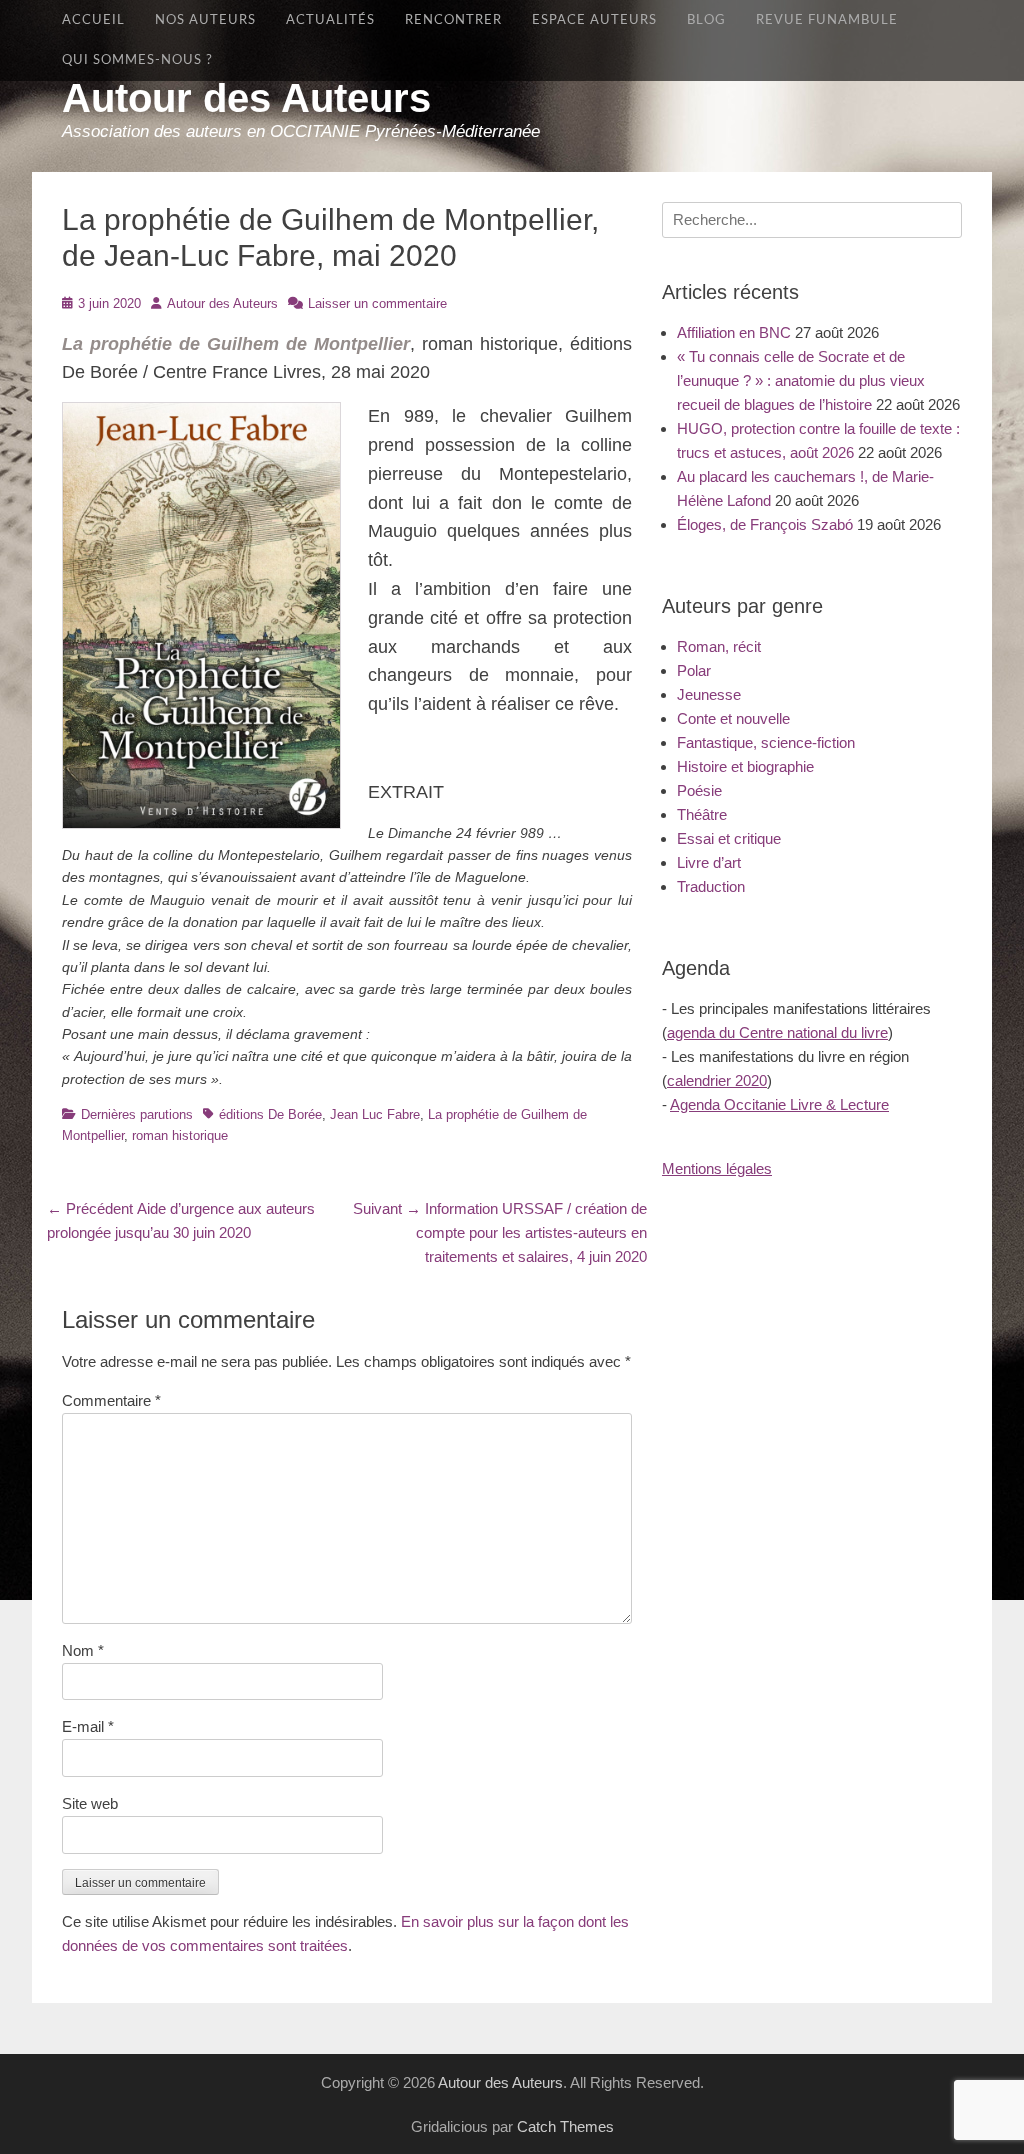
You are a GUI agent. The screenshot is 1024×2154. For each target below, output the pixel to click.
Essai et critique (729, 838)
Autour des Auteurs (246, 98)
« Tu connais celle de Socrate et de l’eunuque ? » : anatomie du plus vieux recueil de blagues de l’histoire (801, 380)
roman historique (180, 1135)
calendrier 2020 (717, 1080)
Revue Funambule (827, 20)
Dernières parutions (137, 1114)
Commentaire (111, 1400)
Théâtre (702, 814)
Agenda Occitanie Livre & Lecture (779, 1104)
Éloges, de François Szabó (765, 524)
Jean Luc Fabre (375, 1114)
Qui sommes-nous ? (137, 60)
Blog (706, 20)
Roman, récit (719, 646)
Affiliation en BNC (734, 332)
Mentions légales (717, 1168)
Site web (90, 1803)
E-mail (88, 1726)
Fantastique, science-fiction (766, 742)
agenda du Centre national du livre (777, 1032)
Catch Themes (565, 2126)
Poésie (699, 790)
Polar (694, 670)
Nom (83, 1650)
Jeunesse (709, 694)
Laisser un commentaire (377, 303)
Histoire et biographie (745, 766)
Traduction (711, 886)
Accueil (93, 20)
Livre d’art (709, 862)
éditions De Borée (270, 1114)
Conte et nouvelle (733, 718)
